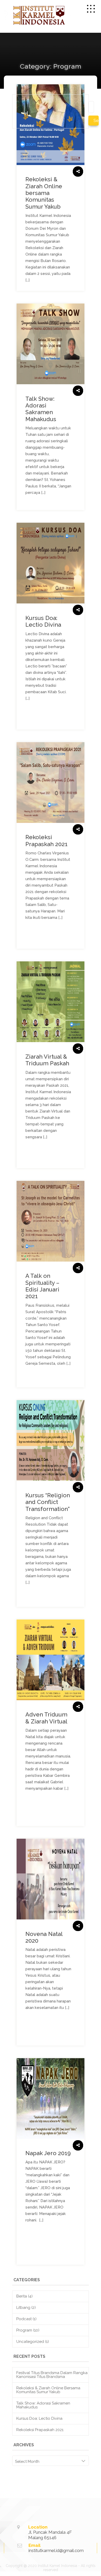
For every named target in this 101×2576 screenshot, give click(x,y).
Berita (22, 2296)
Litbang (23, 2308)
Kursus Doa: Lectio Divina (39, 2418)
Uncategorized (30, 2342)
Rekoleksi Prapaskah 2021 (40, 2430)
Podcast (24, 2319)
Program (24, 2330)
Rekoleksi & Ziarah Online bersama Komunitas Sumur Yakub (48, 2390)
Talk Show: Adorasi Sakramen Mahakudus (43, 2405)
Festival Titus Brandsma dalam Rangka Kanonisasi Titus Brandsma (52, 2375)
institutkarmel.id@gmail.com (56, 2550)
